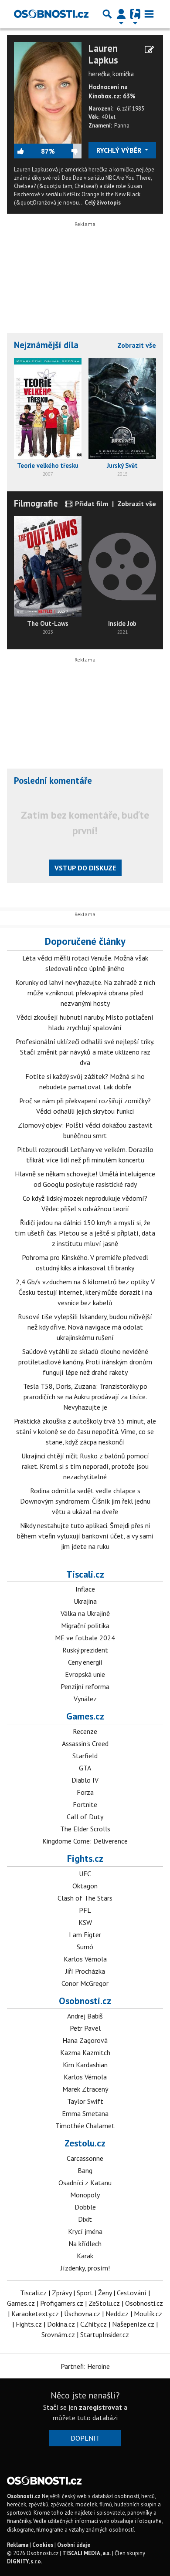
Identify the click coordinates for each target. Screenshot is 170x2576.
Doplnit (85, 2438)
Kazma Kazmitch (85, 2052)
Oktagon (85, 1886)
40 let (109, 117)
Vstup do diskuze (85, 868)
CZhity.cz (93, 2324)
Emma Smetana (85, 2113)
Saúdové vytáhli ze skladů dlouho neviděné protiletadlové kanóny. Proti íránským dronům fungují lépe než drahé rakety (85, 1362)
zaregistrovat (100, 2407)
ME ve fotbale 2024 (85, 1638)
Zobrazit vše (137, 345)
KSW (85, 1922)
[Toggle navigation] (149, 14)
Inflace (85, 1589)
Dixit (85, 2219)
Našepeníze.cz (133, 2324)
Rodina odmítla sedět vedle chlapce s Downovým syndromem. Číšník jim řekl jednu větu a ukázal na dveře (85, 1501)
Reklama (18, 2545)
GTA (85, 1768)
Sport (85, 2293)
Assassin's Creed (85, 1743)
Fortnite (85, 1804)
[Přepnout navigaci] (121, 14)
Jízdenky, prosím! (85, 2268)
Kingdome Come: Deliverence (85, 1841)
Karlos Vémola (85, 1959)
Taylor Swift (85, 2101)
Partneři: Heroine (85, 2366)
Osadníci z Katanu (85, 2183)
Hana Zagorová (85, 2040)
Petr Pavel (85, 2028)
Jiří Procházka (85, 1971)
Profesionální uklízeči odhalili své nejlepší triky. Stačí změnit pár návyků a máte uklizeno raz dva (85, 1052)
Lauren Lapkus (103, 54)
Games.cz (85, 1716)
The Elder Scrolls (85, 1829)
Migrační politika (85, 1626)
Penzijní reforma (85, 1686)
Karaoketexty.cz (35, 2314)
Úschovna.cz (82, 2314)
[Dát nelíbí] (68, 151)
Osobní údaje (74, 2545)
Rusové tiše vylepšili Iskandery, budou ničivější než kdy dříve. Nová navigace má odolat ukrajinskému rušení (85, 1327)
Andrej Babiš (85, 2016)
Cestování (132, 2293)
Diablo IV (85, 1780)
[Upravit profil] (149, 50)
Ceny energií (85, 1662)
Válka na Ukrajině (85, 1613)
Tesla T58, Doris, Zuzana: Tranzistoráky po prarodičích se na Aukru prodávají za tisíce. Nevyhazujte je (85, 1397)
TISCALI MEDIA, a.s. (87, 2553)
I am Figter (85, 1935)
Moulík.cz (148, 2314)
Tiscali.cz (85, 1574)
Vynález (85, 1699)
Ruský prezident (85, 1650)
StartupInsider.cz (105, 2334)
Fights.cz (85, 1858)
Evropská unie (85, 1674)
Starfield (85, 1756)
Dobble (85, 2207)
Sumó (85, 1947)
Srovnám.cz (58, 2334)
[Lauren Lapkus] (48, 92)
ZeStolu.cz (104, 2303)
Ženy (105, 2293)
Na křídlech (85, 2244)
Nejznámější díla (46, 345)
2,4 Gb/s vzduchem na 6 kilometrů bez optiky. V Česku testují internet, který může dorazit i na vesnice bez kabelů (85, 1292)
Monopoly (85, 2195)
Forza (85, 1792)
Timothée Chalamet (85, 2126)
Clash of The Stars (85, 1898)
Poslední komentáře (53, 781)
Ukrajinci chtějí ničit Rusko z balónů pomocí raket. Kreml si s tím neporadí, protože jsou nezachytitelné (85, 1466)
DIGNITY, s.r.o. (25, 2561)
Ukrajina (85, 1601)
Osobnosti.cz (85, 2001)
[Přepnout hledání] (107, 14)
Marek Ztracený (85, 2089)
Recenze (85, 1731)
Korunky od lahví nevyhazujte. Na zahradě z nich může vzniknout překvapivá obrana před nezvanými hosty (85, 993)
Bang (85, 2170)
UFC (85, 1874)
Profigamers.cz (62, 2303)
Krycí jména (85, 2231)
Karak (85, 2256)
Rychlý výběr (120, 150)
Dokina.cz (61, 2324)
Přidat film (91, 504)
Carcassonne (85, 2158)
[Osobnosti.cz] (51, 14)
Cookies (43, 2545)
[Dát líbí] (27, 151)
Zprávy (62, 2293)
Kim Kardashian (85, 2065)
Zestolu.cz (85, 2143)
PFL (85, 1910)
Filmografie (36, 503)
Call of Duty (85, 1817)
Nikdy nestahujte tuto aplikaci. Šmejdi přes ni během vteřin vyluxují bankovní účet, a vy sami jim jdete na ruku (85, 1536)
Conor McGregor (85, 1983)
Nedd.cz (117, 2314)
